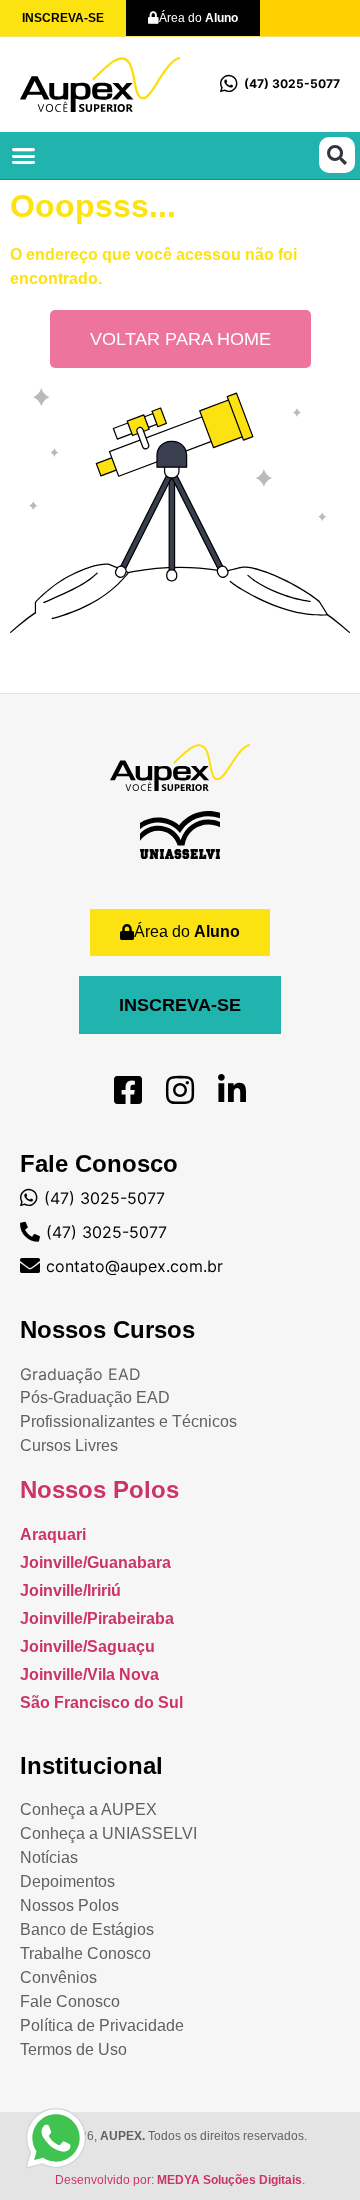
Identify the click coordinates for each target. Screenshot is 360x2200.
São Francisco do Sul (101, 1702)
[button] (24, 156)
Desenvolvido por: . (180, 2180)
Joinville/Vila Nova (89, 1674)
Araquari (53, 1534)
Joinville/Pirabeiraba (97, 1618)
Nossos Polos (99, 1489)
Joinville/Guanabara (95, 1562)
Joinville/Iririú (70, 1590)
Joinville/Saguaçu (87, 1646)
